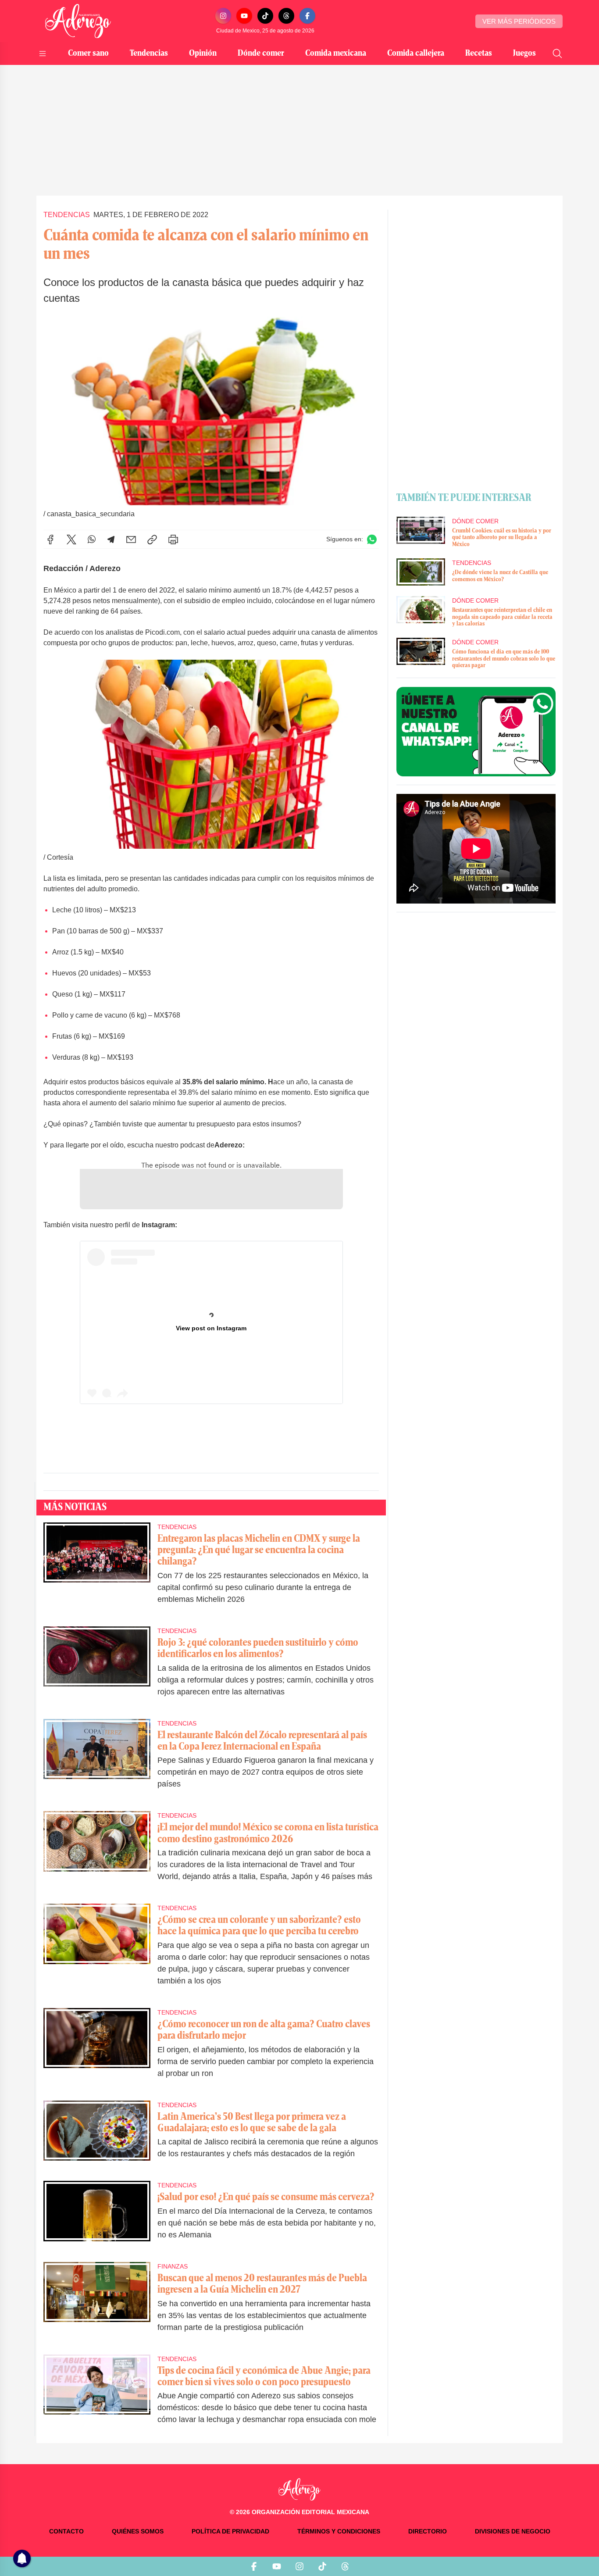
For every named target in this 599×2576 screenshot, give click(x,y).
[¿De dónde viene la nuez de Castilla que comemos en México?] (421, 572)
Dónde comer (261, 54)
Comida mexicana (336, 54)
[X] (71, 539)
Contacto (66, 2531)
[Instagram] (223, 16)
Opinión (203, 54)
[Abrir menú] (43, 54)
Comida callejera (416, 54)
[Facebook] (307, 16)
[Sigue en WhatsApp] (372, 539)
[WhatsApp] (92, 539)
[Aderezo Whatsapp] (476, 732)
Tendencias (149, 54)
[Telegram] (111, 539)
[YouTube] (244, 16)
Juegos (524, 54)
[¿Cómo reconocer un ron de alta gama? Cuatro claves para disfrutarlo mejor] (97, 2049)
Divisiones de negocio (513, 2531)
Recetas (479, 54)
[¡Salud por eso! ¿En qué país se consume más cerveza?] (97, 2216)
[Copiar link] (152, 539)
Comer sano (88, 54)
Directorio (428, 2531)
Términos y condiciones (339, 2531)
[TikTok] (265, 16)
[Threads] (286, 16)
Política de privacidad (230, 2531)
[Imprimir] (173, 539)
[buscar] (557, 54)
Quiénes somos (138, 2531)
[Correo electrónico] (131, 539)
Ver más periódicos (519, 21)
